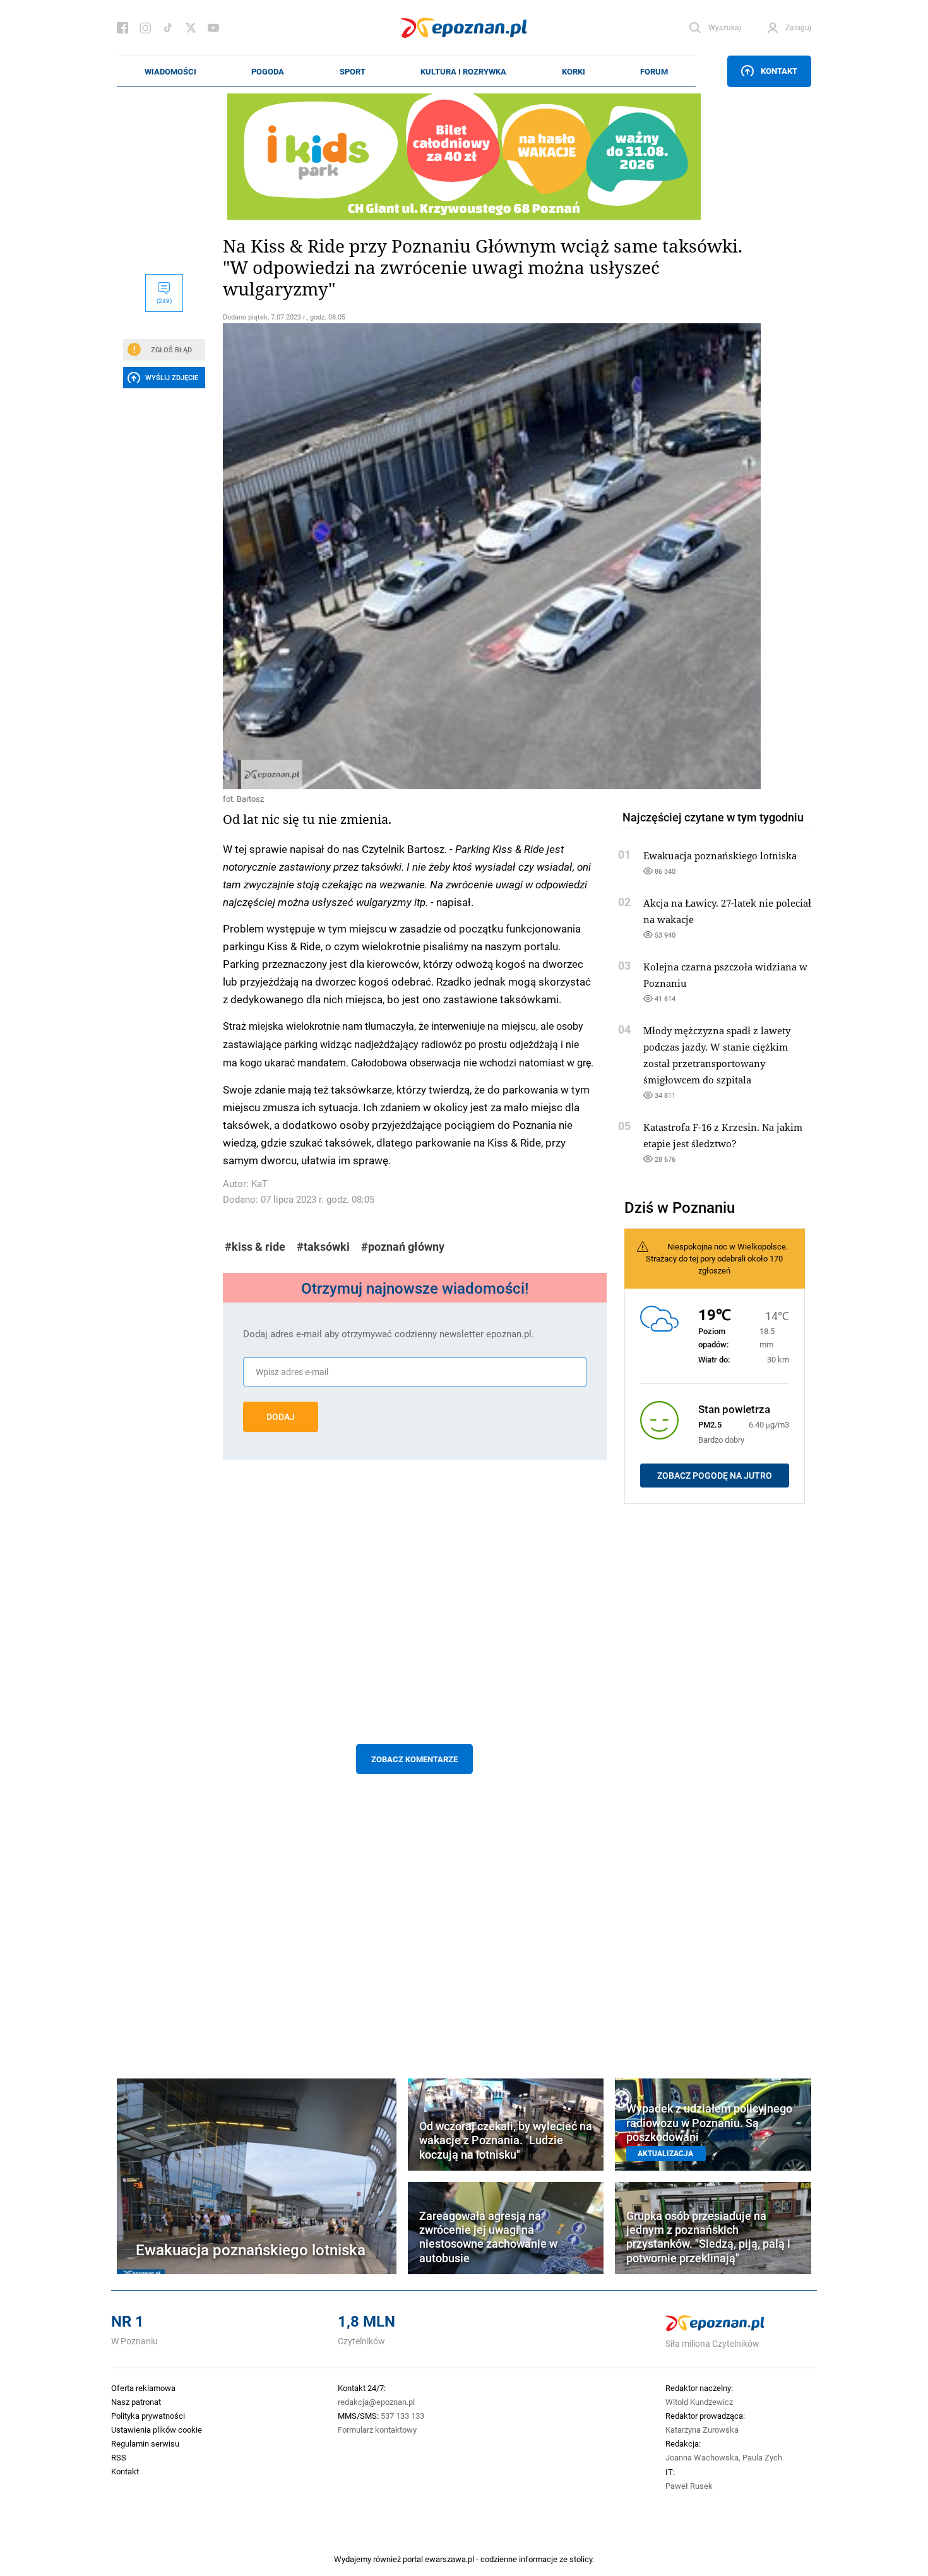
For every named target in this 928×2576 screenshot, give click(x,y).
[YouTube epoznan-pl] (213, 28)
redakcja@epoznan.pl (376, 2402)
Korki (574, 71)
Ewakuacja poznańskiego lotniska (720, 856)
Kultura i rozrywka (463, 71)
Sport (353, 71)
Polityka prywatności (148, 2416)
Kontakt (779, 71)
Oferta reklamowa (143, 2388)
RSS (119, 2457)
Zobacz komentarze (414, 1759)
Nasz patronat (136, 2402)
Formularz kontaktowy (377, 2430)
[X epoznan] (191, 28)
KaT (259, 1184)
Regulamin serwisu (145, 2443)
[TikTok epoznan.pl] (168, 28)
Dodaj (281, 1417)
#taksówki (323, 1247)
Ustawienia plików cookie (157, 2430)
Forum (654, 71)
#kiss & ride (255, 1247)
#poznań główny (403, 1247)
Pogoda (268, 71)
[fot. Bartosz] (415, 556)
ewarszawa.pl (449, 2559)
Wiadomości (170, 71)
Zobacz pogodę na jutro (715, 1476)
